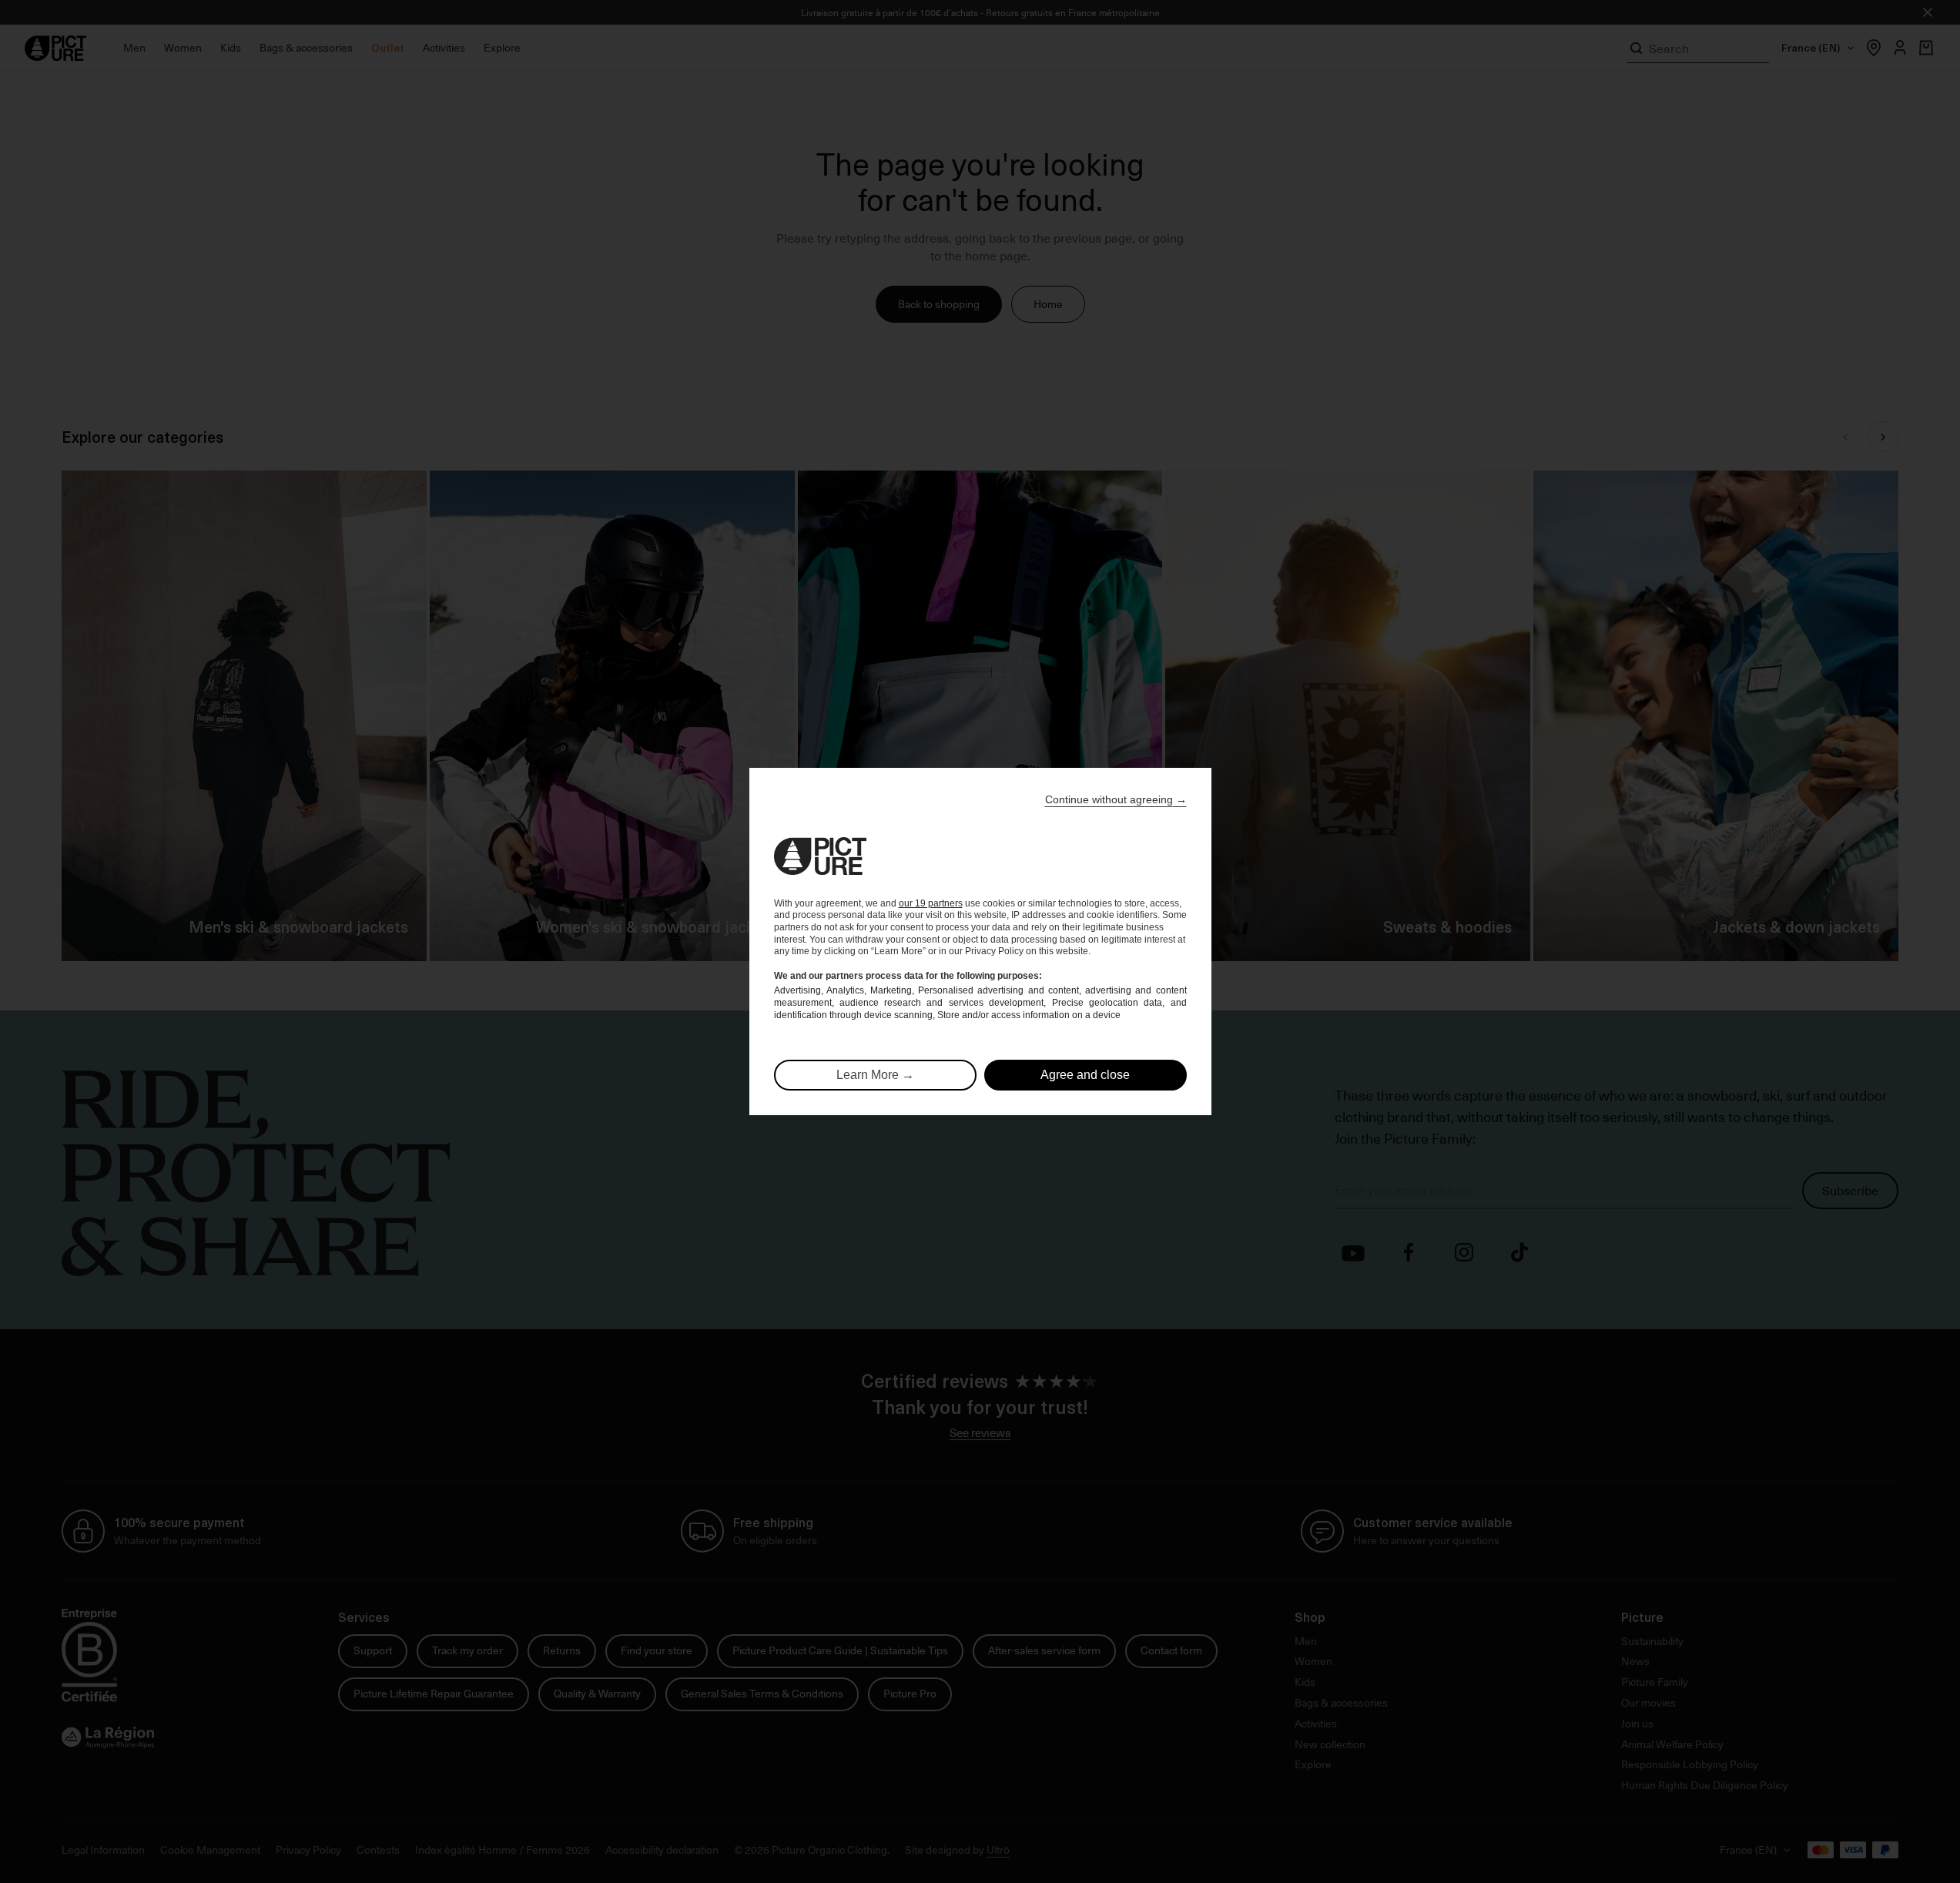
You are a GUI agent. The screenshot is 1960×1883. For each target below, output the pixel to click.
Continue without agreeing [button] (1116, 799)
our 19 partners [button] (931, 903)
